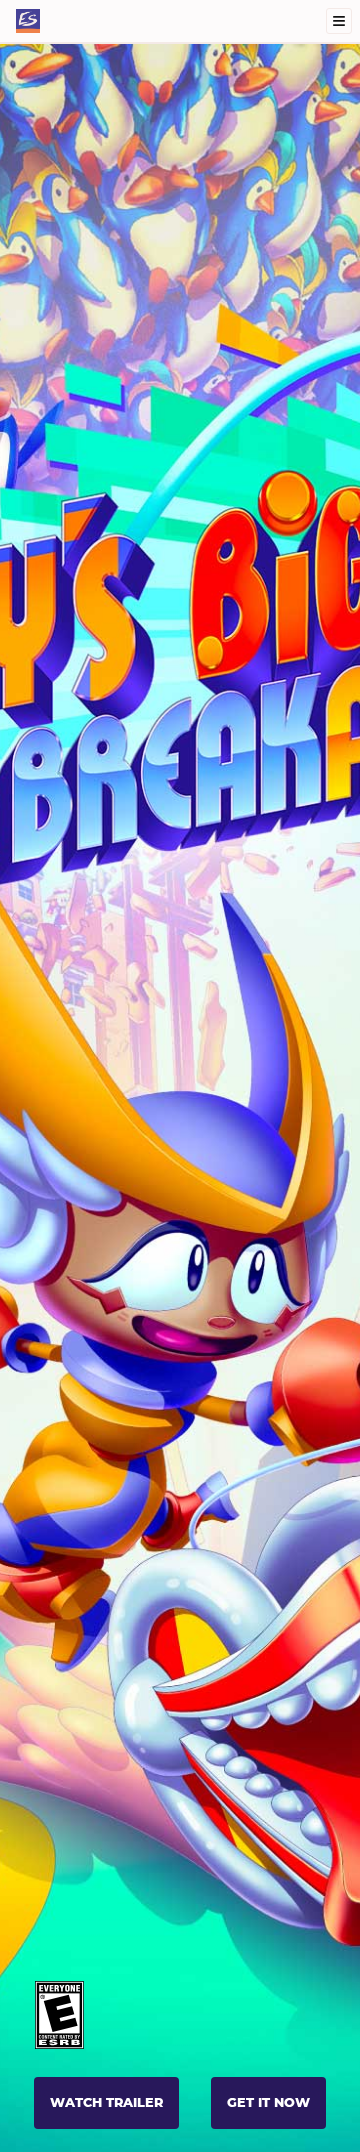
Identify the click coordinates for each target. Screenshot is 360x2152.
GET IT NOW (268, 2102)
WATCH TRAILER (106, 2102)
